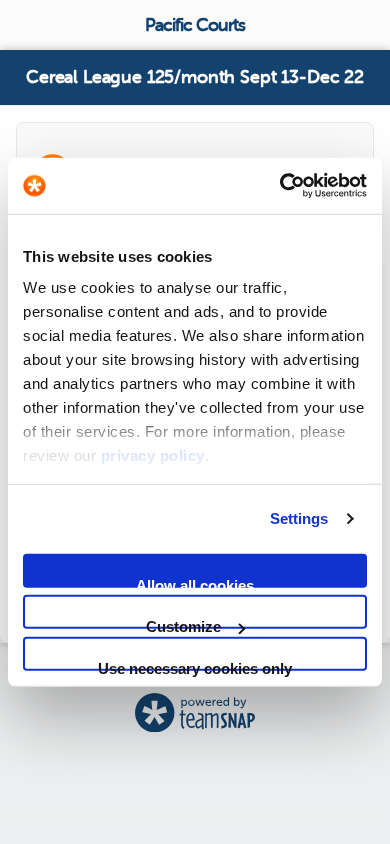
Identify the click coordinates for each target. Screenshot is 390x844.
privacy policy (153, 455)
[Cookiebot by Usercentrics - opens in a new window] (280, 186)
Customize (183, 623)
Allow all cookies (195, 581)
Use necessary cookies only (195, 664)
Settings (299, 518)
